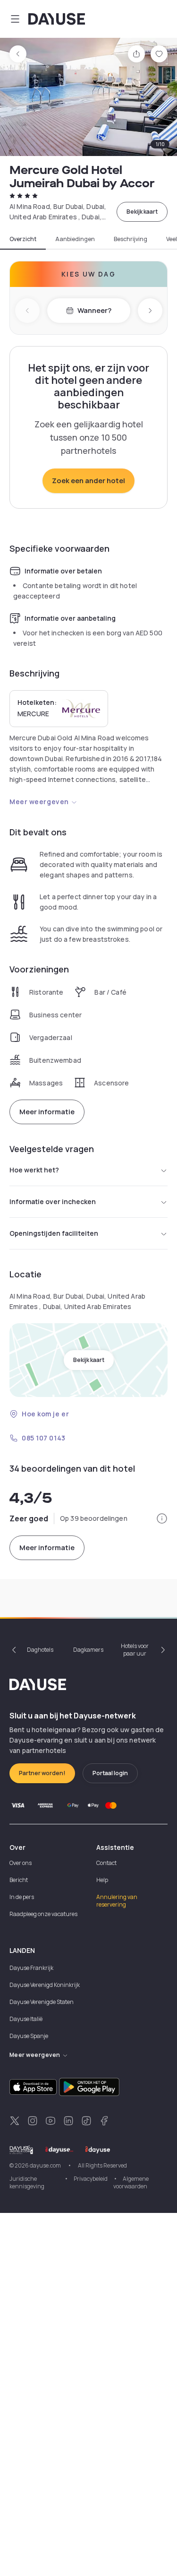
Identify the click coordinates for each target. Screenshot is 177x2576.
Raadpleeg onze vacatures (43, 1914)
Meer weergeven (39, 802)
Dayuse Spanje (29, 2036)
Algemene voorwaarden (131, 2182)
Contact (106, 1863)
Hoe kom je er (45, 1414)
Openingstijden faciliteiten (54, 1233)
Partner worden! (42, 1773)
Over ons (21, 1863)
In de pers (22, 1897)
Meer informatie (47, 1112)
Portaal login (110, 1773)
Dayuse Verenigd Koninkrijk (45, 1985)
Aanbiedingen (75, 239)
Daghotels (40, 1650)
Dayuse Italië (26, 2019)
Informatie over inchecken (53, 1201)
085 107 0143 (44, 1438)
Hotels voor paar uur (135, 1650)
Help (102, 1880)
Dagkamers (88, 1650)
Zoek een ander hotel (88, 481)
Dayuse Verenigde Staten (42, 2002)
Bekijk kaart (142, 212)
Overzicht (23, 239)
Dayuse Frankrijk (31, 1968)
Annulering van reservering (117, 1901)
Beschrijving (131, 239)
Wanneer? (94, 310)
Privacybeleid (91, 2179)
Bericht (19, 1880)
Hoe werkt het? (34, 1170)
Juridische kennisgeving (27, 2182)
